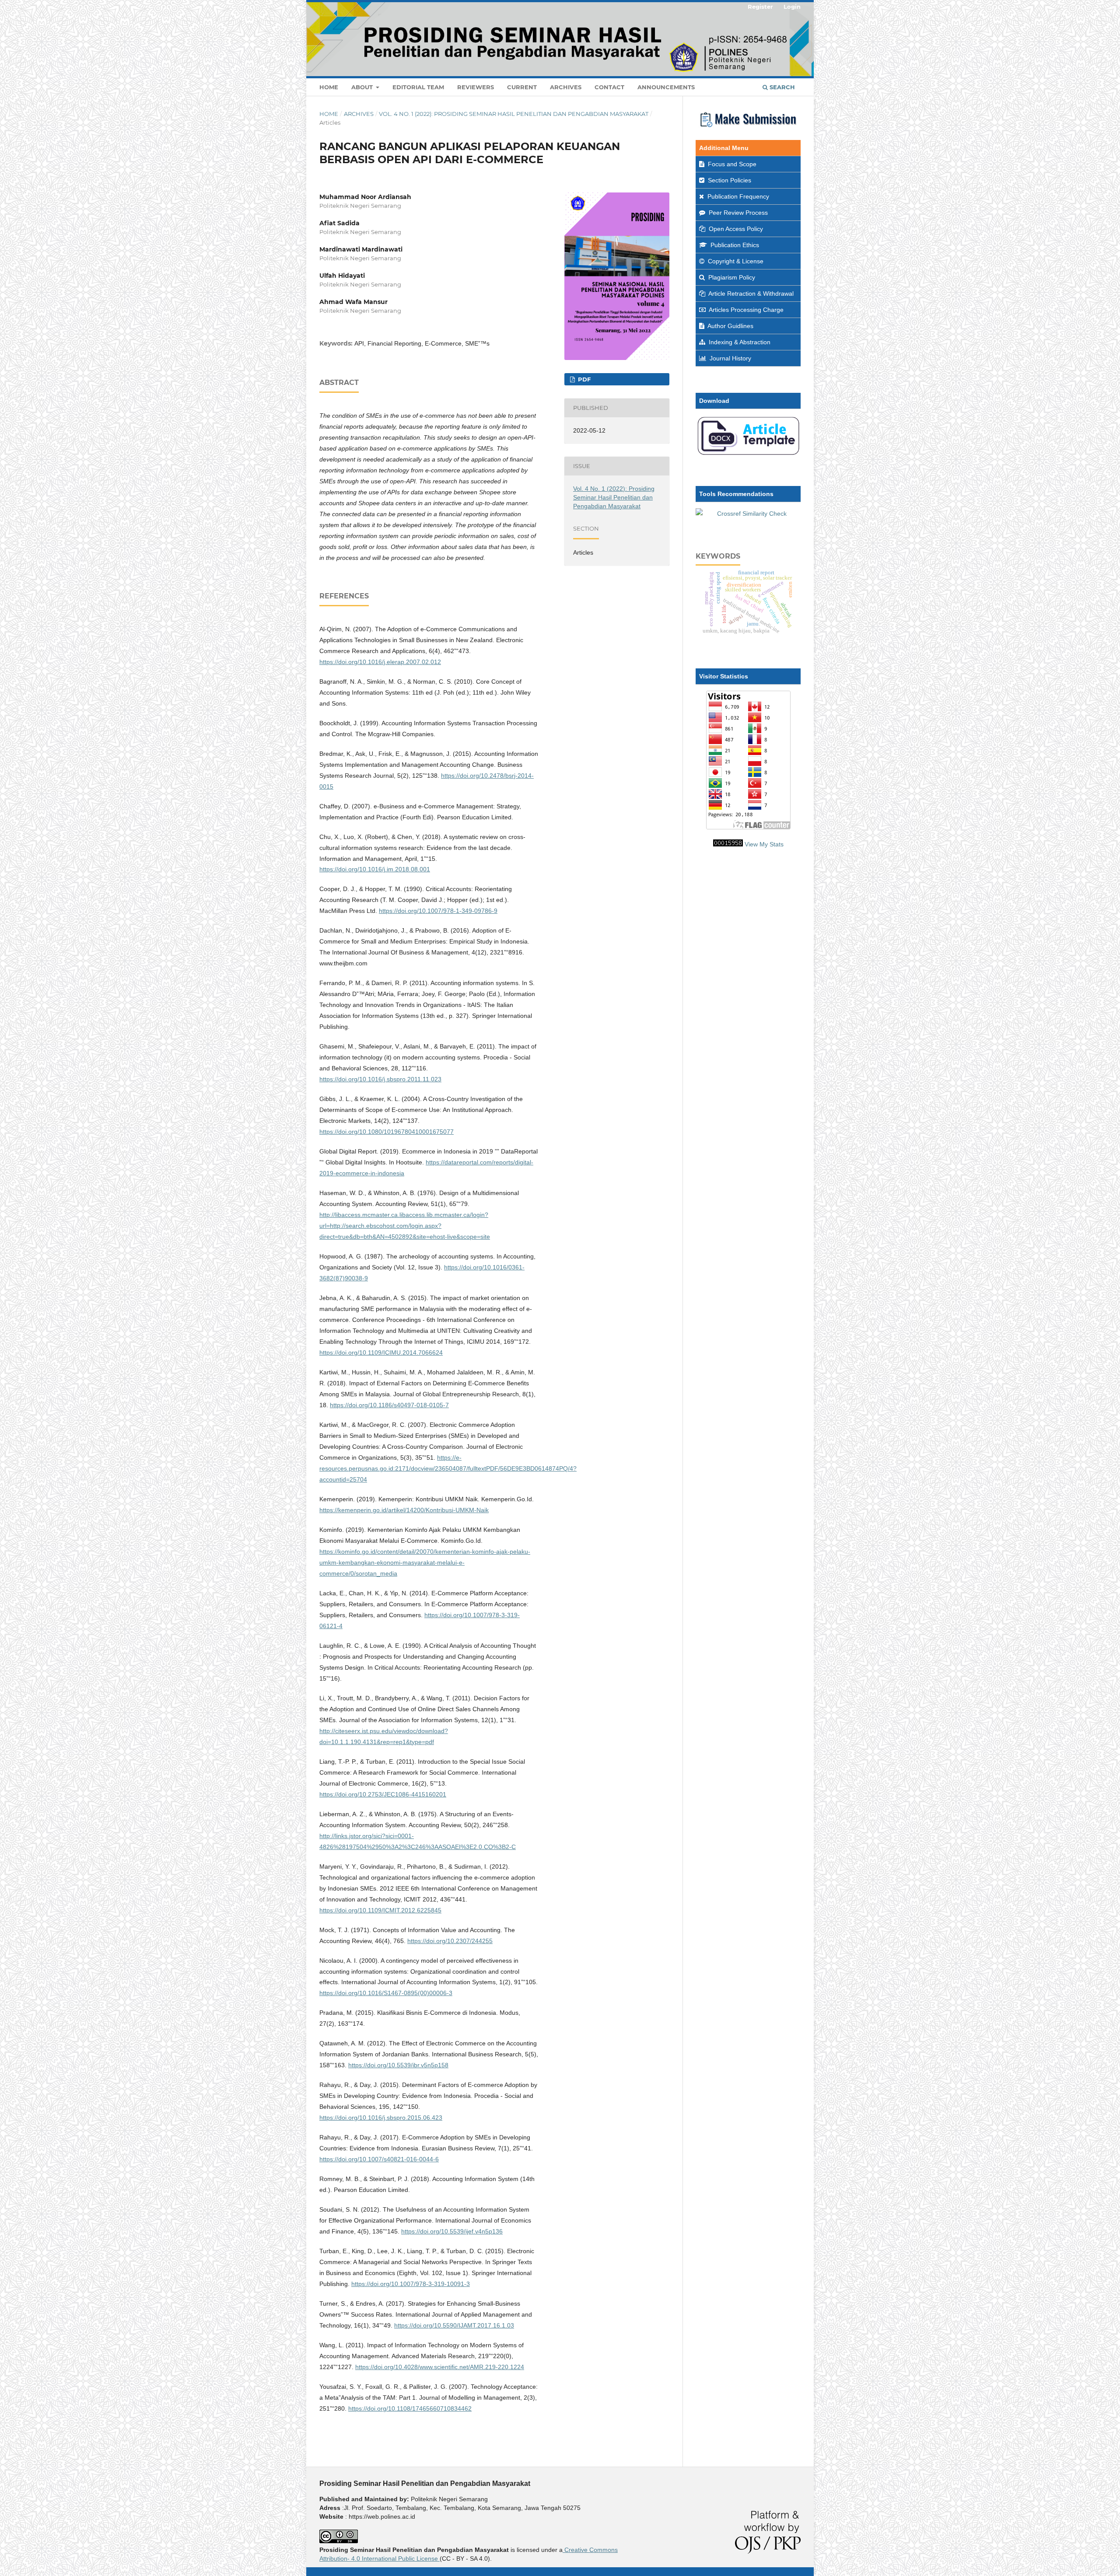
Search (781, 87)
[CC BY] (439, 2559)
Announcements (666, 87)
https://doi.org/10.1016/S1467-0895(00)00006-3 (386, 1993)
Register (760, 7)
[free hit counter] (728, 844)
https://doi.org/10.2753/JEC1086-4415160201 (383, 1794)
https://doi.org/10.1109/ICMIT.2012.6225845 (380, 1910)
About (363, 87)
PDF (583, 379)
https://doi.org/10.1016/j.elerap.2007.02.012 (380, 662)
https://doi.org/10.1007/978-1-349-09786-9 (438, 911)
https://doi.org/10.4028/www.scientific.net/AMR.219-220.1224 (440, 2367)
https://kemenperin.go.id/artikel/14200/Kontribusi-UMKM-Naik (404, 1510)
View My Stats (764, 844)
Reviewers (476, 87)
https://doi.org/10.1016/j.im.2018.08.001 (375, 869)
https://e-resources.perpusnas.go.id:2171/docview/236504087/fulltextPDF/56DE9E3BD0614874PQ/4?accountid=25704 (448, 1468)
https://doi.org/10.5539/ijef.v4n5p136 (452, 2231)
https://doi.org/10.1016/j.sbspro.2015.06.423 (381, 2118)
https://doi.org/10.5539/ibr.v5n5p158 (398, 2065)
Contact (609, 87)
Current (522, 87)
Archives (566, 87)
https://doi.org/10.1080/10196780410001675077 (387, 1132)
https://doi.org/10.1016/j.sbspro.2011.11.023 (380, 1079)
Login (792, 7)
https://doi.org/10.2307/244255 (450, 1941)
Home (329, 87)
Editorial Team (418, 87)
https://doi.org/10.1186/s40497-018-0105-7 (389, 1405)
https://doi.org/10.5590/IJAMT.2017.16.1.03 (454, 2325)
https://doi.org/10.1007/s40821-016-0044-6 (379, 2159)
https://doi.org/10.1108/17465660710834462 (410, 2408)
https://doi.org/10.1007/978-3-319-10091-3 (411, 2284)
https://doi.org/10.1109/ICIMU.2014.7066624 (381, 1353)
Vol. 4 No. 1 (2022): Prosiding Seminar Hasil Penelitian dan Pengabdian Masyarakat (514, 114)
